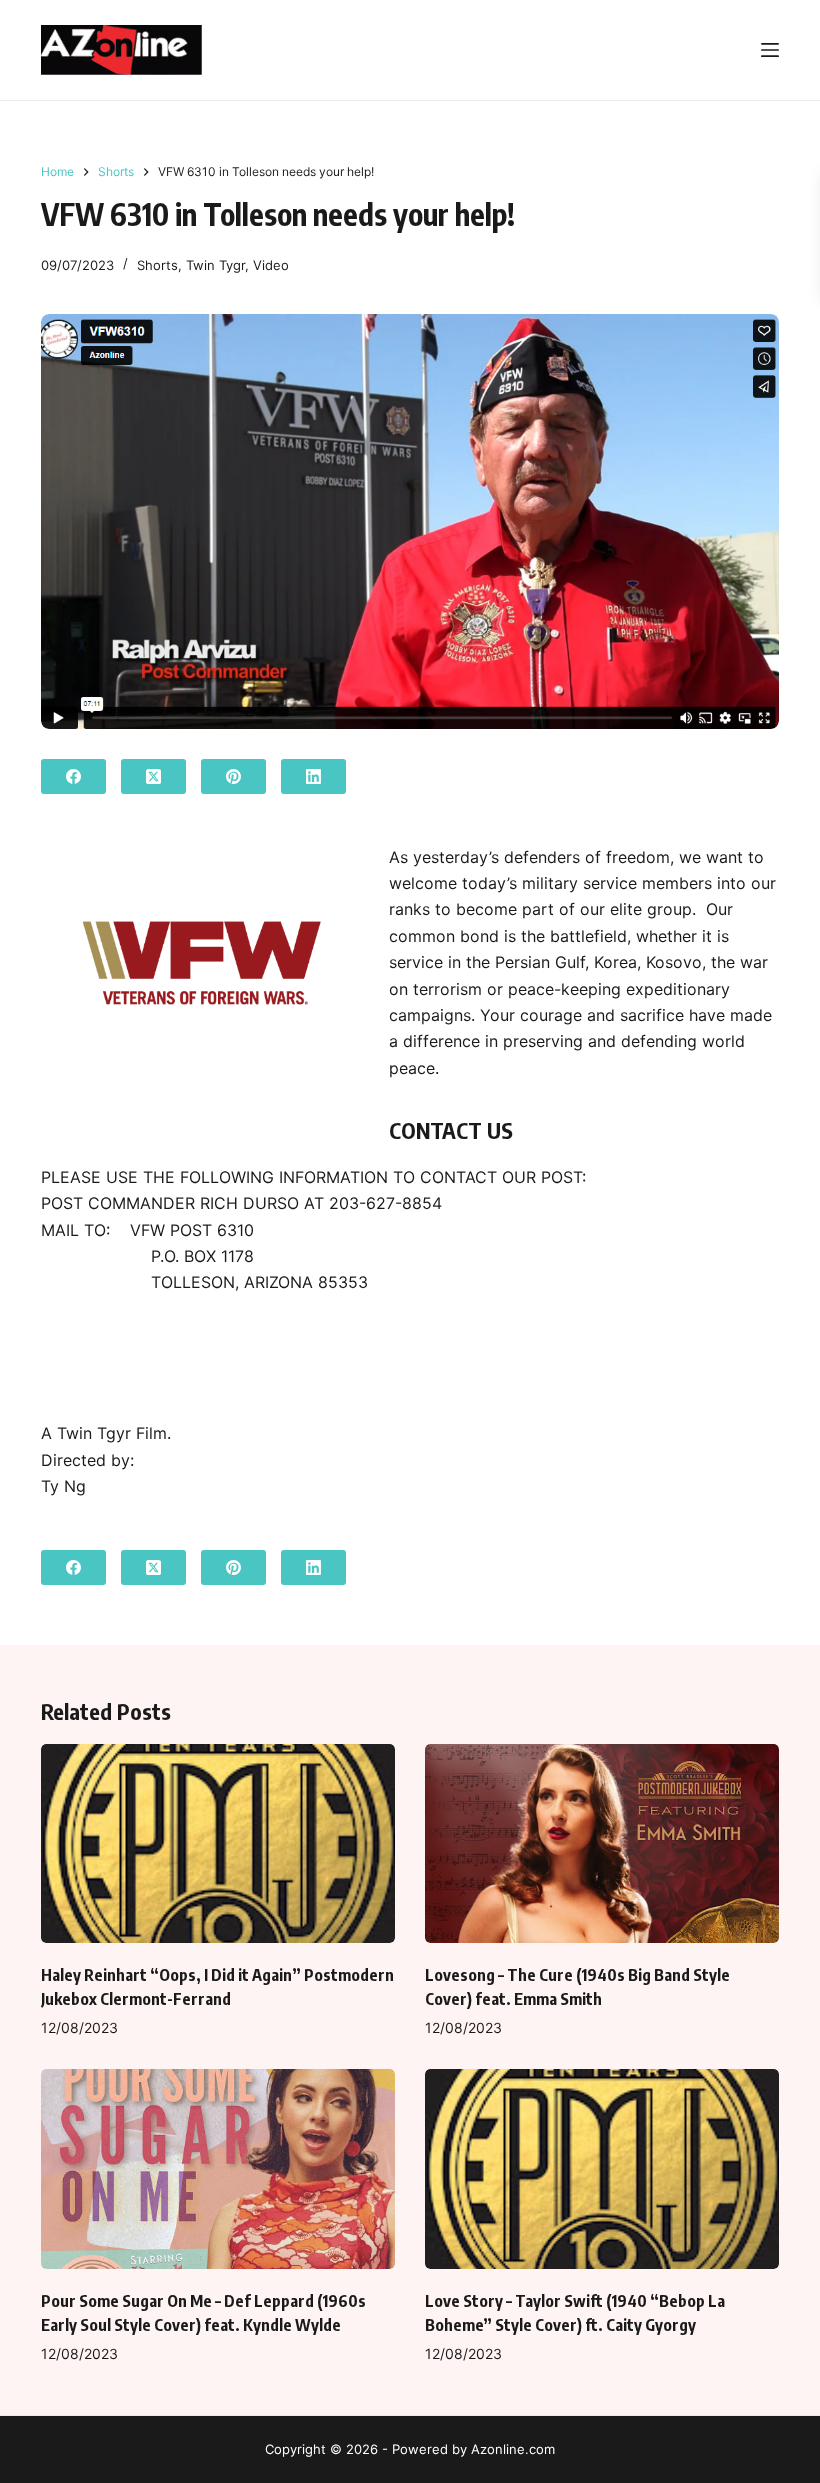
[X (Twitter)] (153, 776)
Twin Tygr (215, 265)
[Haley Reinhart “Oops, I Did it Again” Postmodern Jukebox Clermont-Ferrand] (218, 1843)
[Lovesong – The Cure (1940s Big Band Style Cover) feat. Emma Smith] (602, 1843)
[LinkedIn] (313, 776)
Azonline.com (513, 2449)
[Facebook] (73, 776)
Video (271, 265)
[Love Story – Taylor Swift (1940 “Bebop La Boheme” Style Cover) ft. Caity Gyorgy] (602, 2168)
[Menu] (770, 50)
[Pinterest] (233, 776)
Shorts (157, 265)
